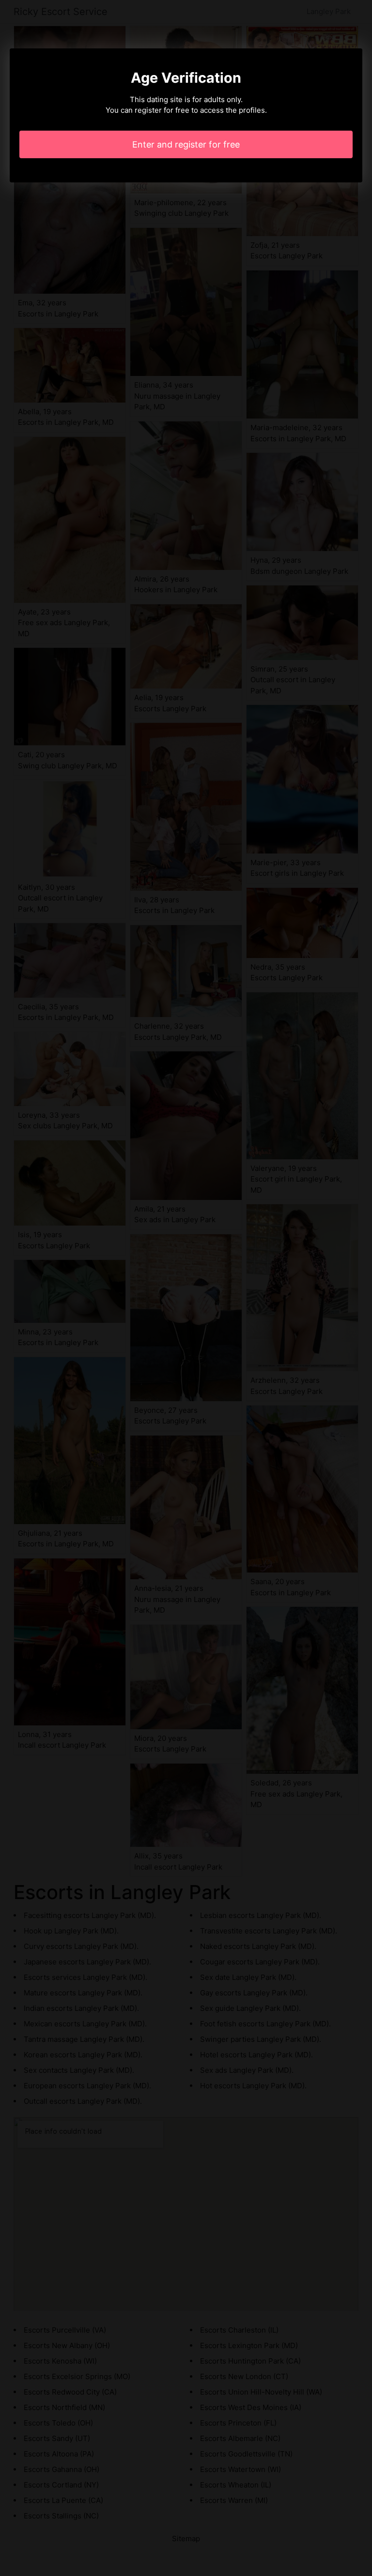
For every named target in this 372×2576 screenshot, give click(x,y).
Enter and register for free (186, 144)
